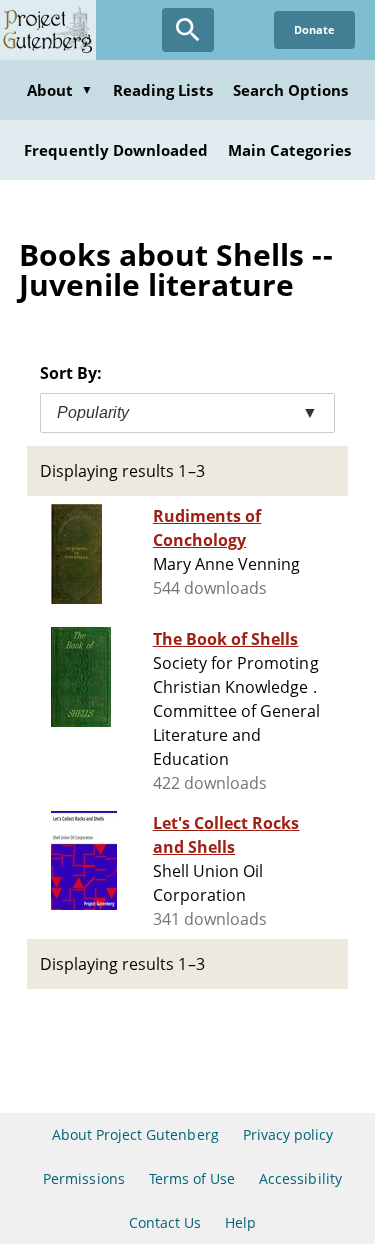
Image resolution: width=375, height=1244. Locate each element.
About (60, 90)
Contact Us (165, 1222)
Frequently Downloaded (116, 150)
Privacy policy (288, 1134)
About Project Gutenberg (135, 1134)
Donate (314, 29)
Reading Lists (163, 90)
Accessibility (300, 1178)
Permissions (83, 1178)
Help (240, 1222)
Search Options (291, 90)
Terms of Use (192, 1178)
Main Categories (289, 150)
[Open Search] (188, 30)
